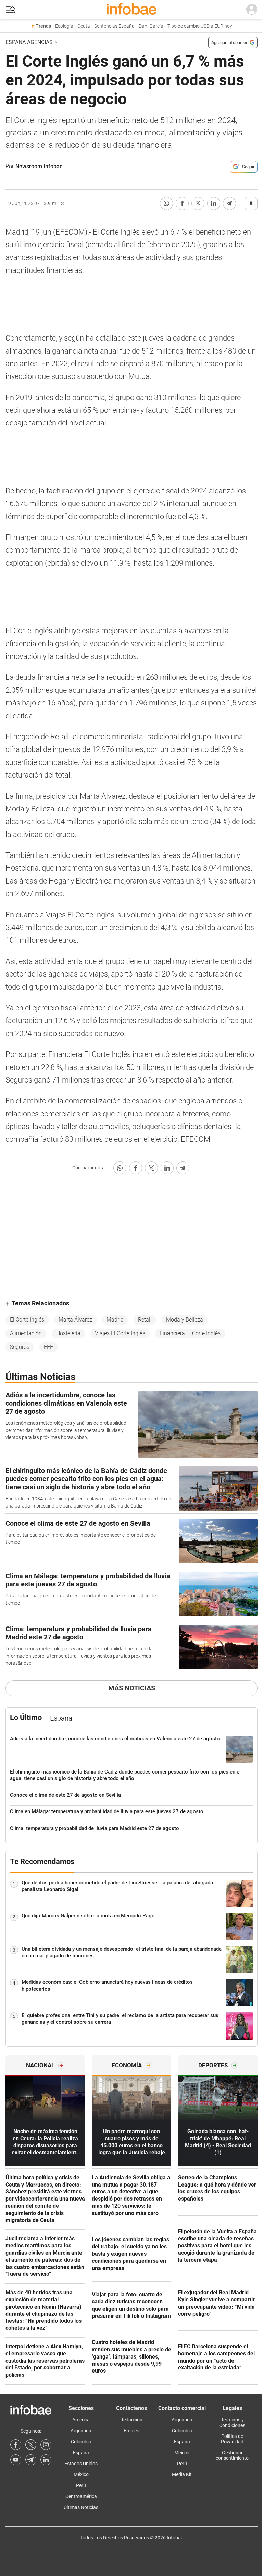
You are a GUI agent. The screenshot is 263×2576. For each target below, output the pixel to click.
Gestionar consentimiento (232, 2455)
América (81, 2420)
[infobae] (131, 10)
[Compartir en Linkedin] (214, 203)
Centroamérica (81, 2496)
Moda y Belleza (185, 1320)
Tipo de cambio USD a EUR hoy (200, 26)
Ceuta (84, 26)
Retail (145, 1320)
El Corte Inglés (27, 1320)
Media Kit (182, 2474)
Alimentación (26, 1333)
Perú (81, 2485)
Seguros (20, 1347)
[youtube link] (16, 2460)
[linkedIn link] (46, 2460)
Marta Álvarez (75, 1320)
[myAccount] (252, 10)
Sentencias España (114, 26)
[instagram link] (46, 2445)
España (81, 2453)
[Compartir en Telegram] (229, 203)
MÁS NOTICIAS (132, 1688)
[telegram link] (31, 2460)
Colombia (81, 2442)
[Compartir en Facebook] (182, 203)
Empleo (131, 2431)
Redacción (131, 2420)
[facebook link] (16, 2445)
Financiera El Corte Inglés (190, 1333)
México (81, 2474)
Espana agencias (29, 42)
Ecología (64, 26)
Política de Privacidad (232, 2439)
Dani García (151, 26)
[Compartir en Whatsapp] (166, 203)
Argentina (81, 2431)
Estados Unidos (81, 2464)
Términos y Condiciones (232, 2422)
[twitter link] (31, 2445)
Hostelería (68, 1333)
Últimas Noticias (81, 2507)
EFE (48, 1347)
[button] (11, 10)
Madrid (115, 1320)
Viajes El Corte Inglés (120, 1333)
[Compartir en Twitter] (198, 203)
